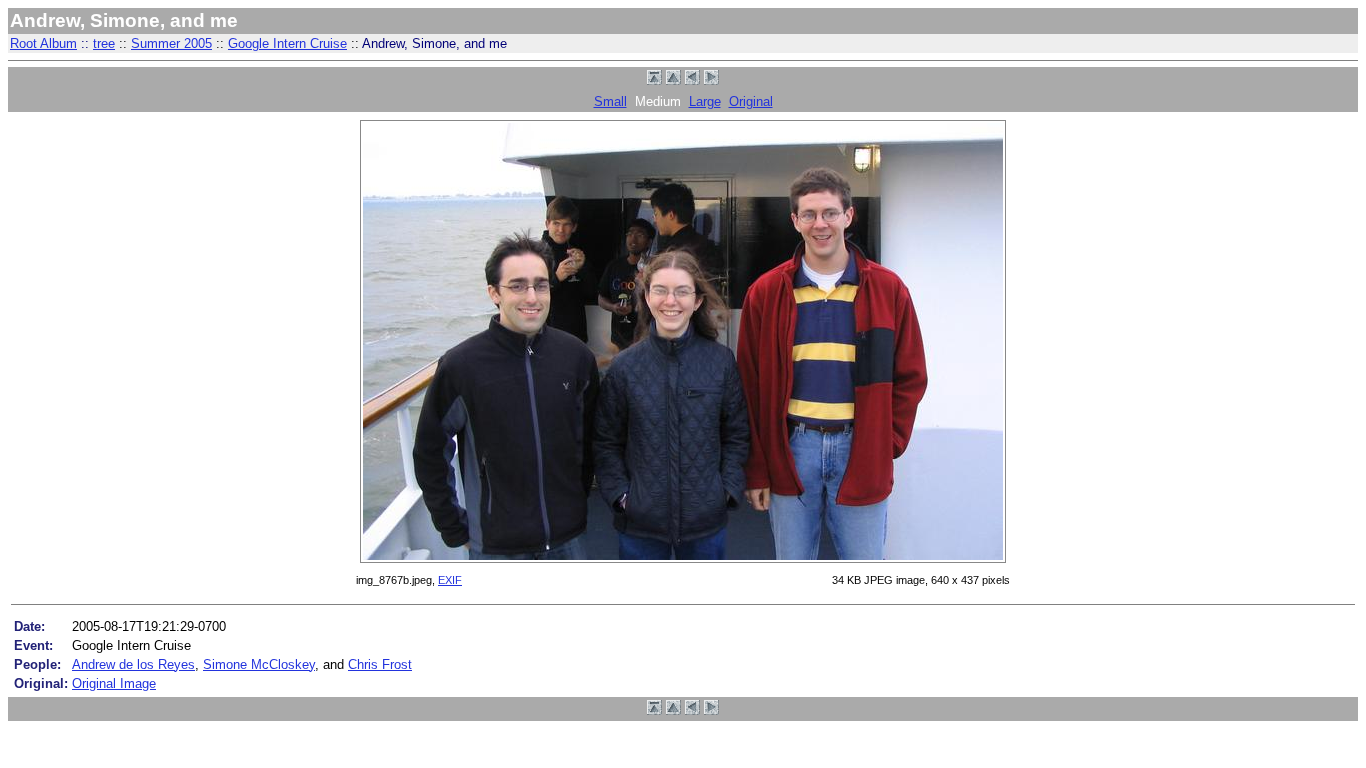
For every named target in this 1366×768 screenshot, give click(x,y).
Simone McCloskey (259, 664)
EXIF (450, 580)
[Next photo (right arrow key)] (711, 80)
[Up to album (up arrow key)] (673, 80)
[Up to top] (654, 80)
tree (104, 43)
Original (751, 101)
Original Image (114, 683)
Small (610, 101)
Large (705, 101)
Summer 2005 (171, 43)
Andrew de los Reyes (133, 664)
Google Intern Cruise (287, 43)
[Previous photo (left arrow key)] (692, 80)
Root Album (43, 43)
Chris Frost (380, 664)
